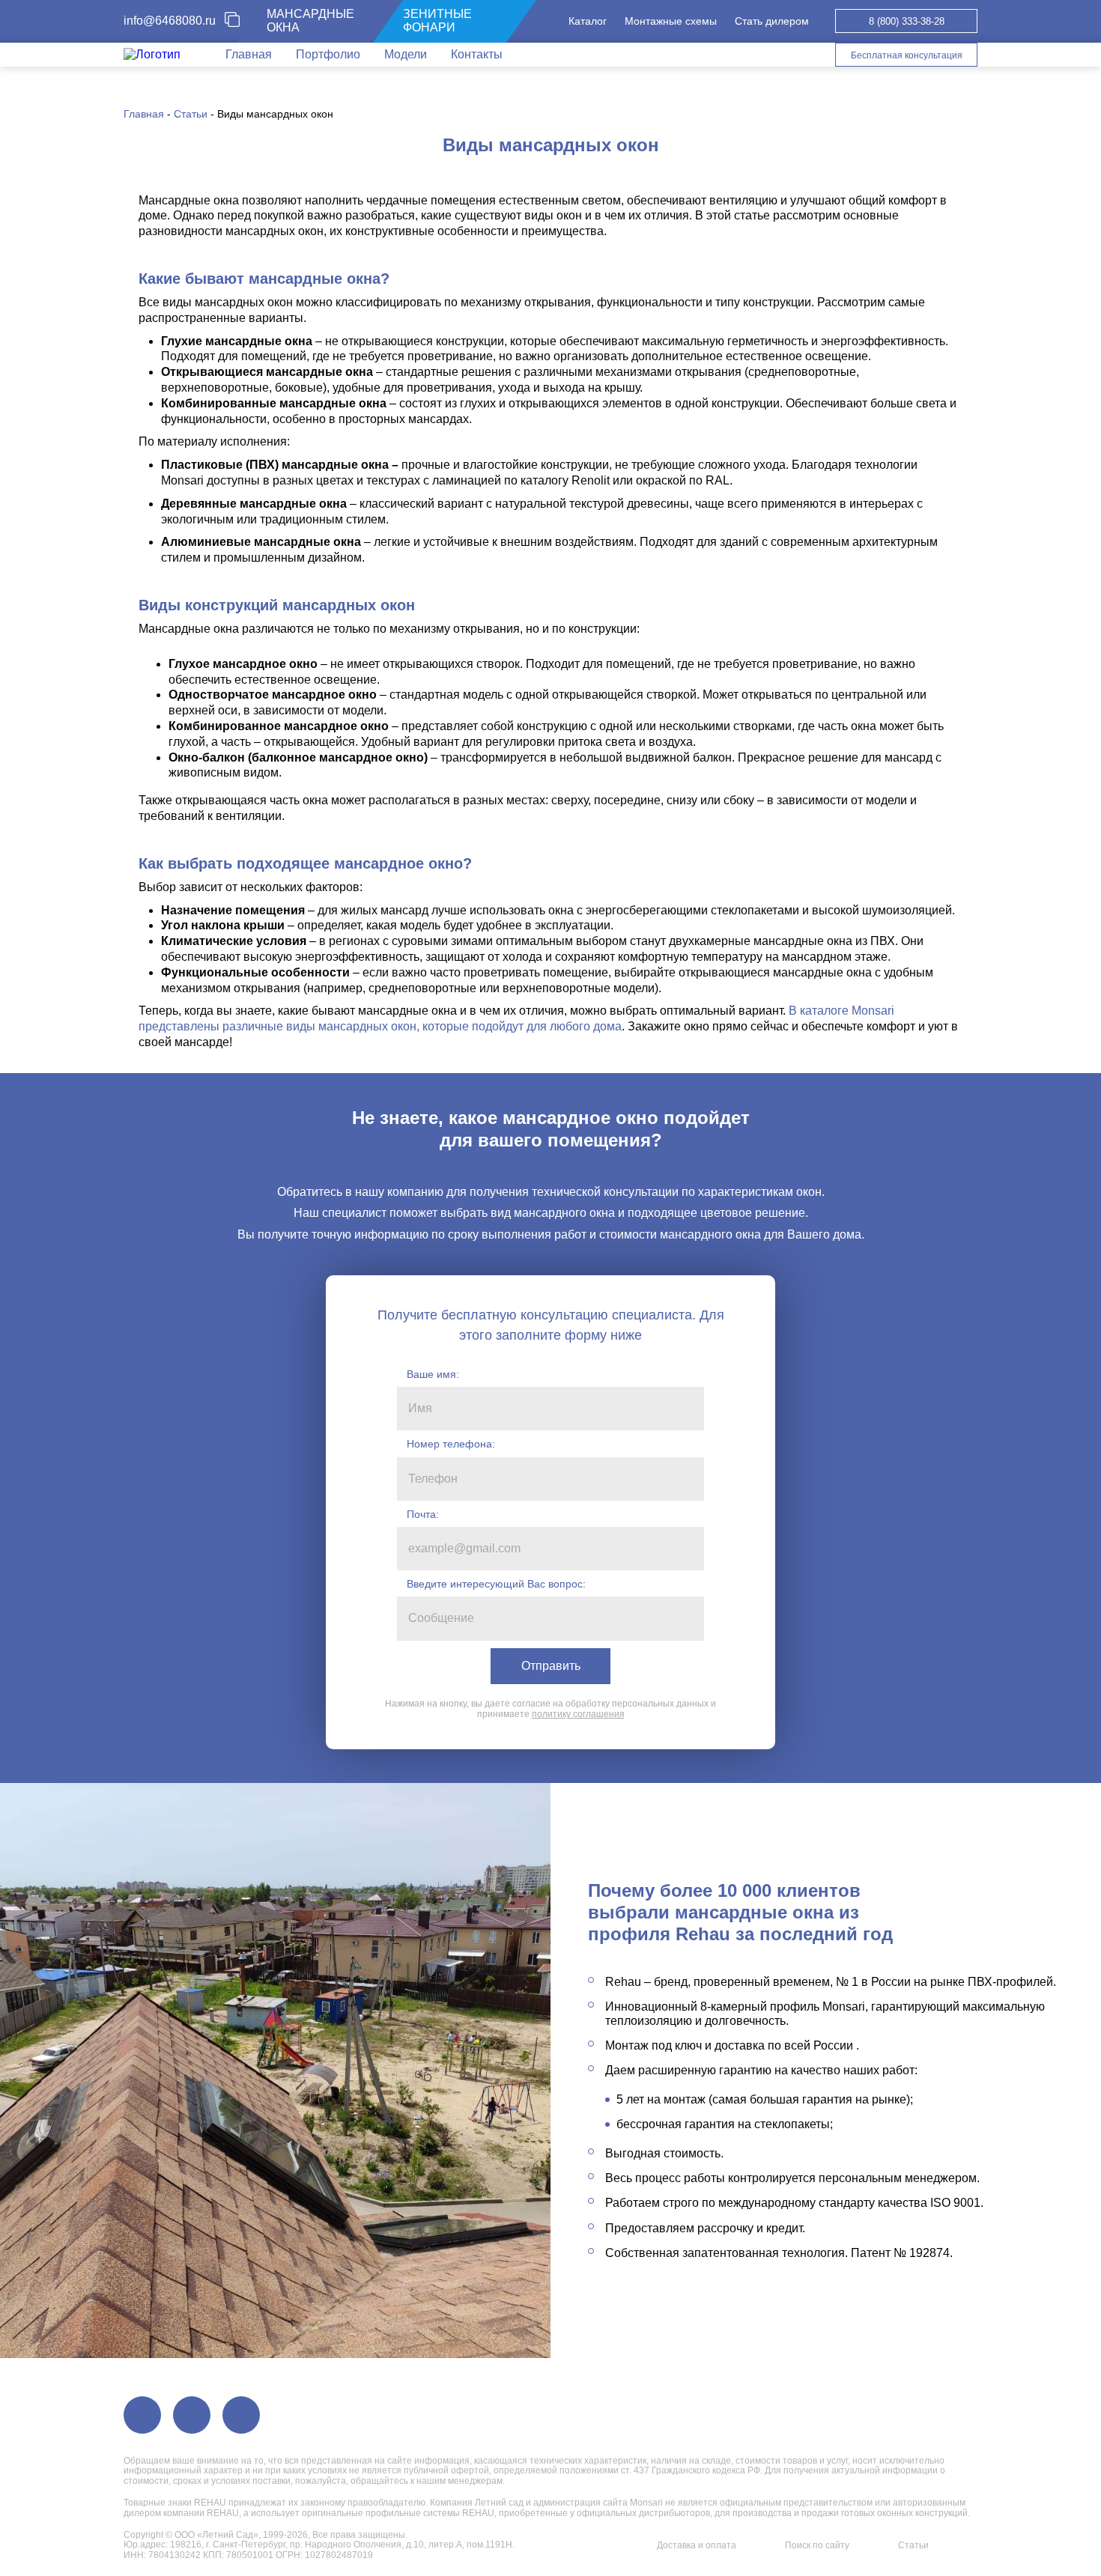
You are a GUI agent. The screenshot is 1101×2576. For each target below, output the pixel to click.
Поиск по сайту (817, 2545)
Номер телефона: (451, 1444)
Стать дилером (772, 21)
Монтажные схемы (671, 21)
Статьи (913, 2545)
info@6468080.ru (170, 21)
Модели (406, 54)
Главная (249, 54)
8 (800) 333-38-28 (907, 21)
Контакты (477, 54)
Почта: (423, 1514)
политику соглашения (578, 1714)
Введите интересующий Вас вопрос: (496, 1584)
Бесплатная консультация (907, 55)
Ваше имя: (433, 1374)
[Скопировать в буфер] (238, 21)
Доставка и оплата (697, 2545)
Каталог (588, 21)
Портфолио (328, 54)
